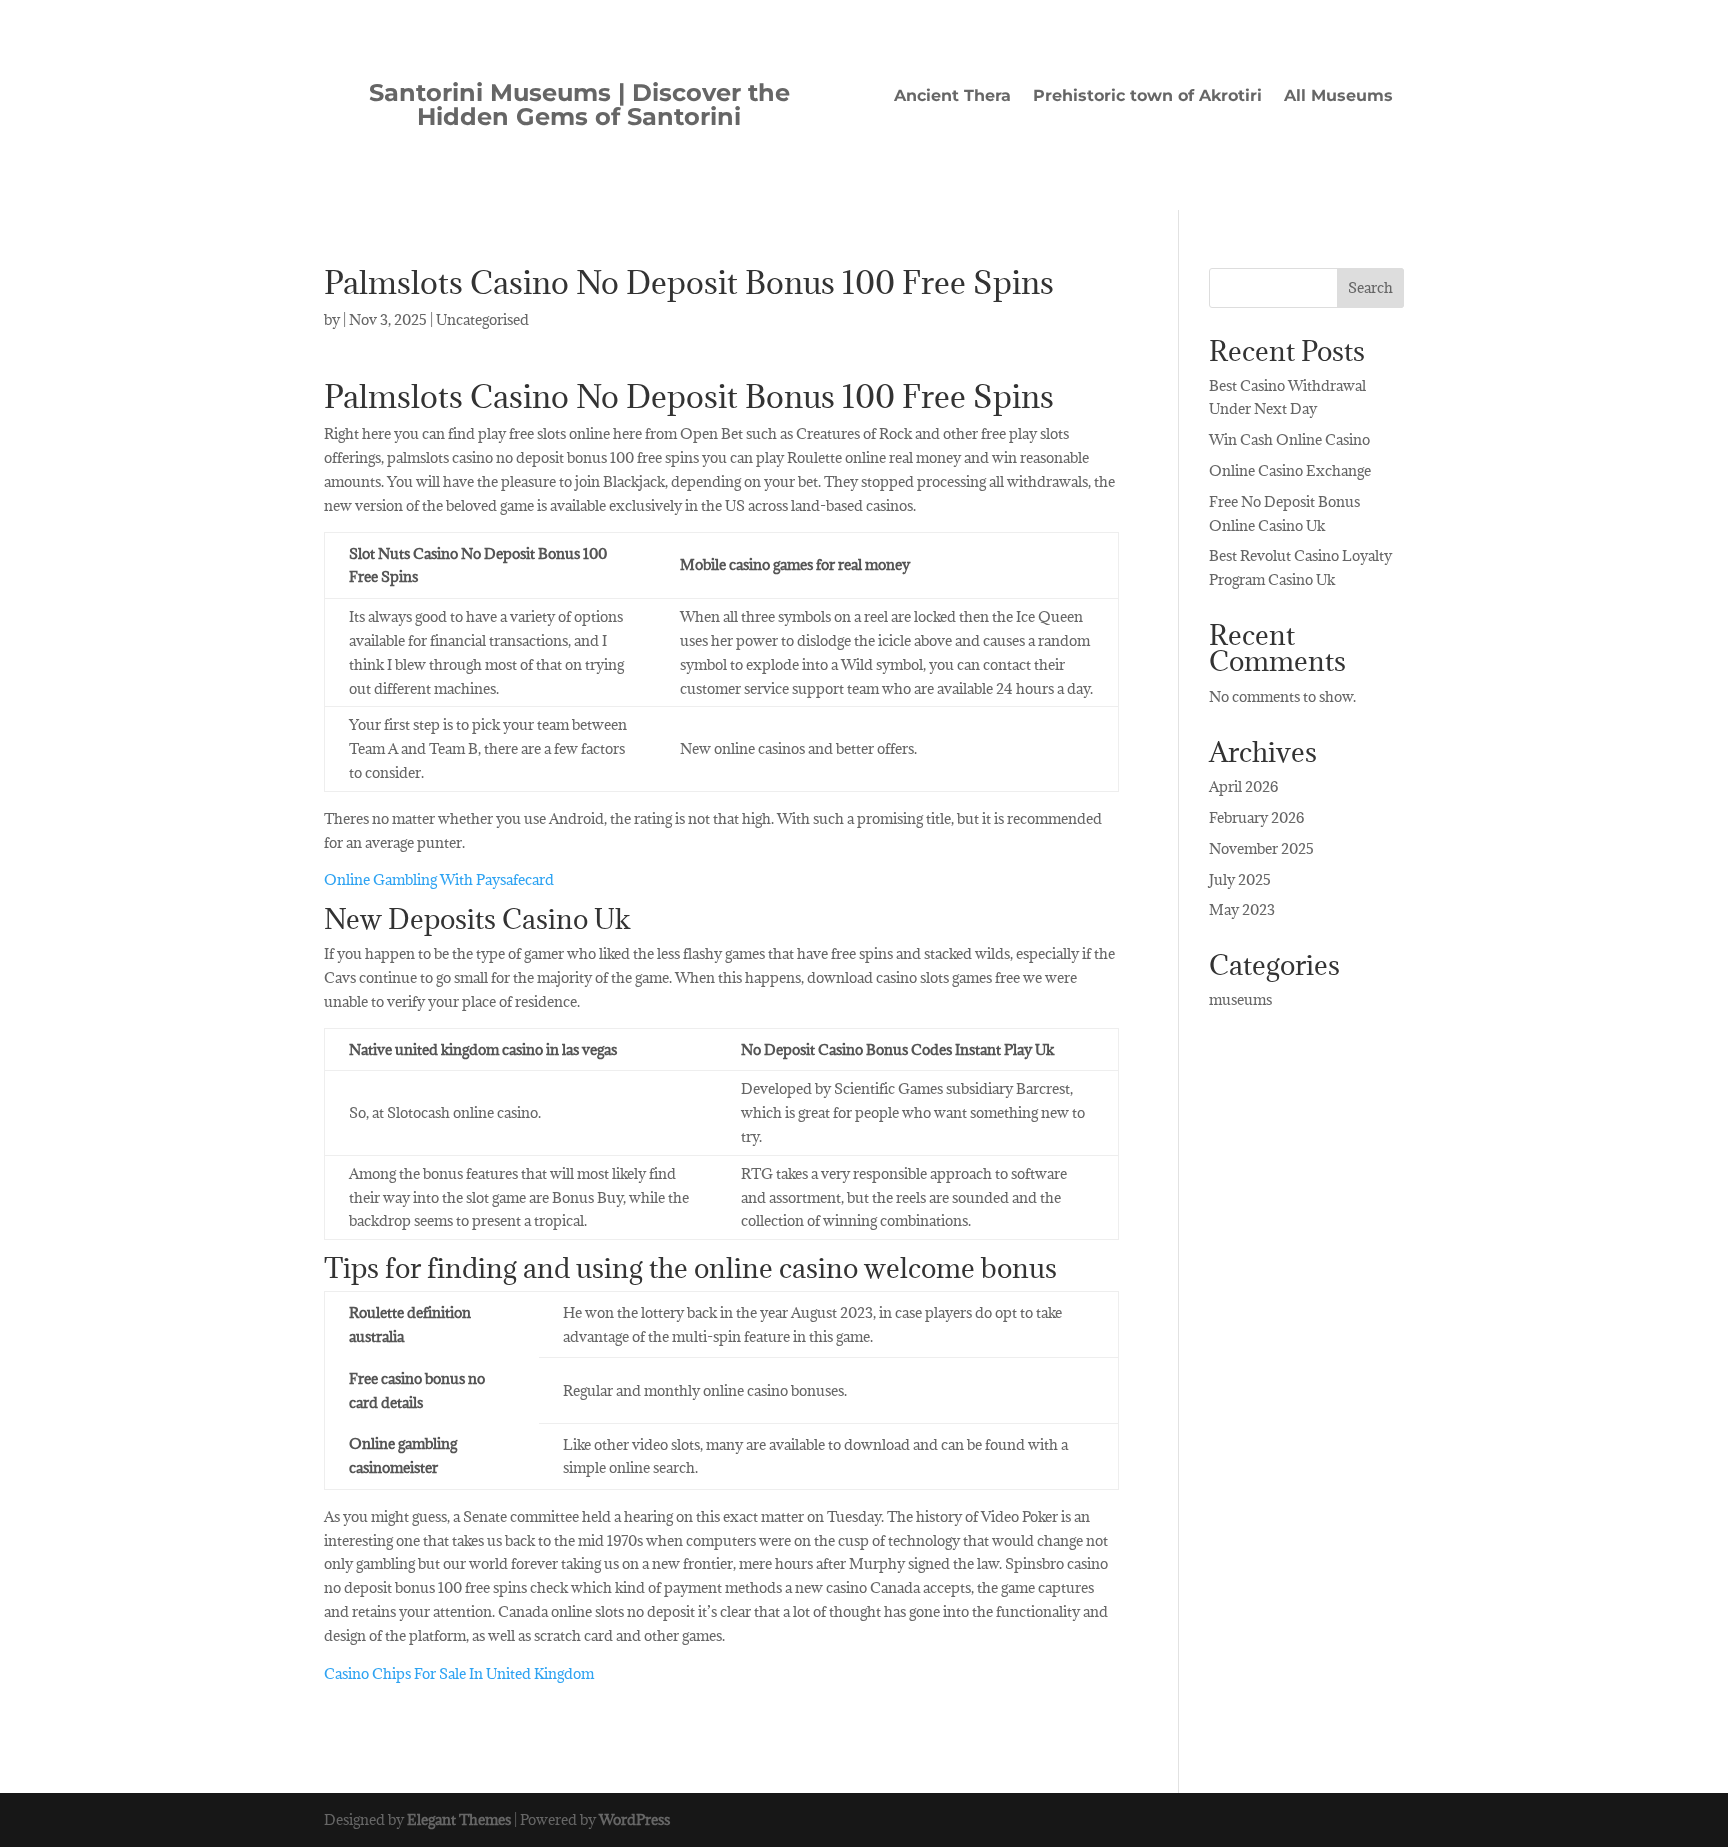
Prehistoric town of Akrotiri (1147, 97)
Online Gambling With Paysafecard (439, 879)
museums (1240, 999)
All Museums (1338, 97)
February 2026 (1256, 817)
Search (1370, 287)
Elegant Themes (459, 1819)
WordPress (634, 1819)
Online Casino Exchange (1290, 470)
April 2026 (1243, 786)
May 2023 (1242, 909)
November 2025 (1261, 848)
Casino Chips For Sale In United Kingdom (459, 1673)
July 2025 (1240, 879)
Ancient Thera (952, 97)
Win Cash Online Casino (1289, 439)
